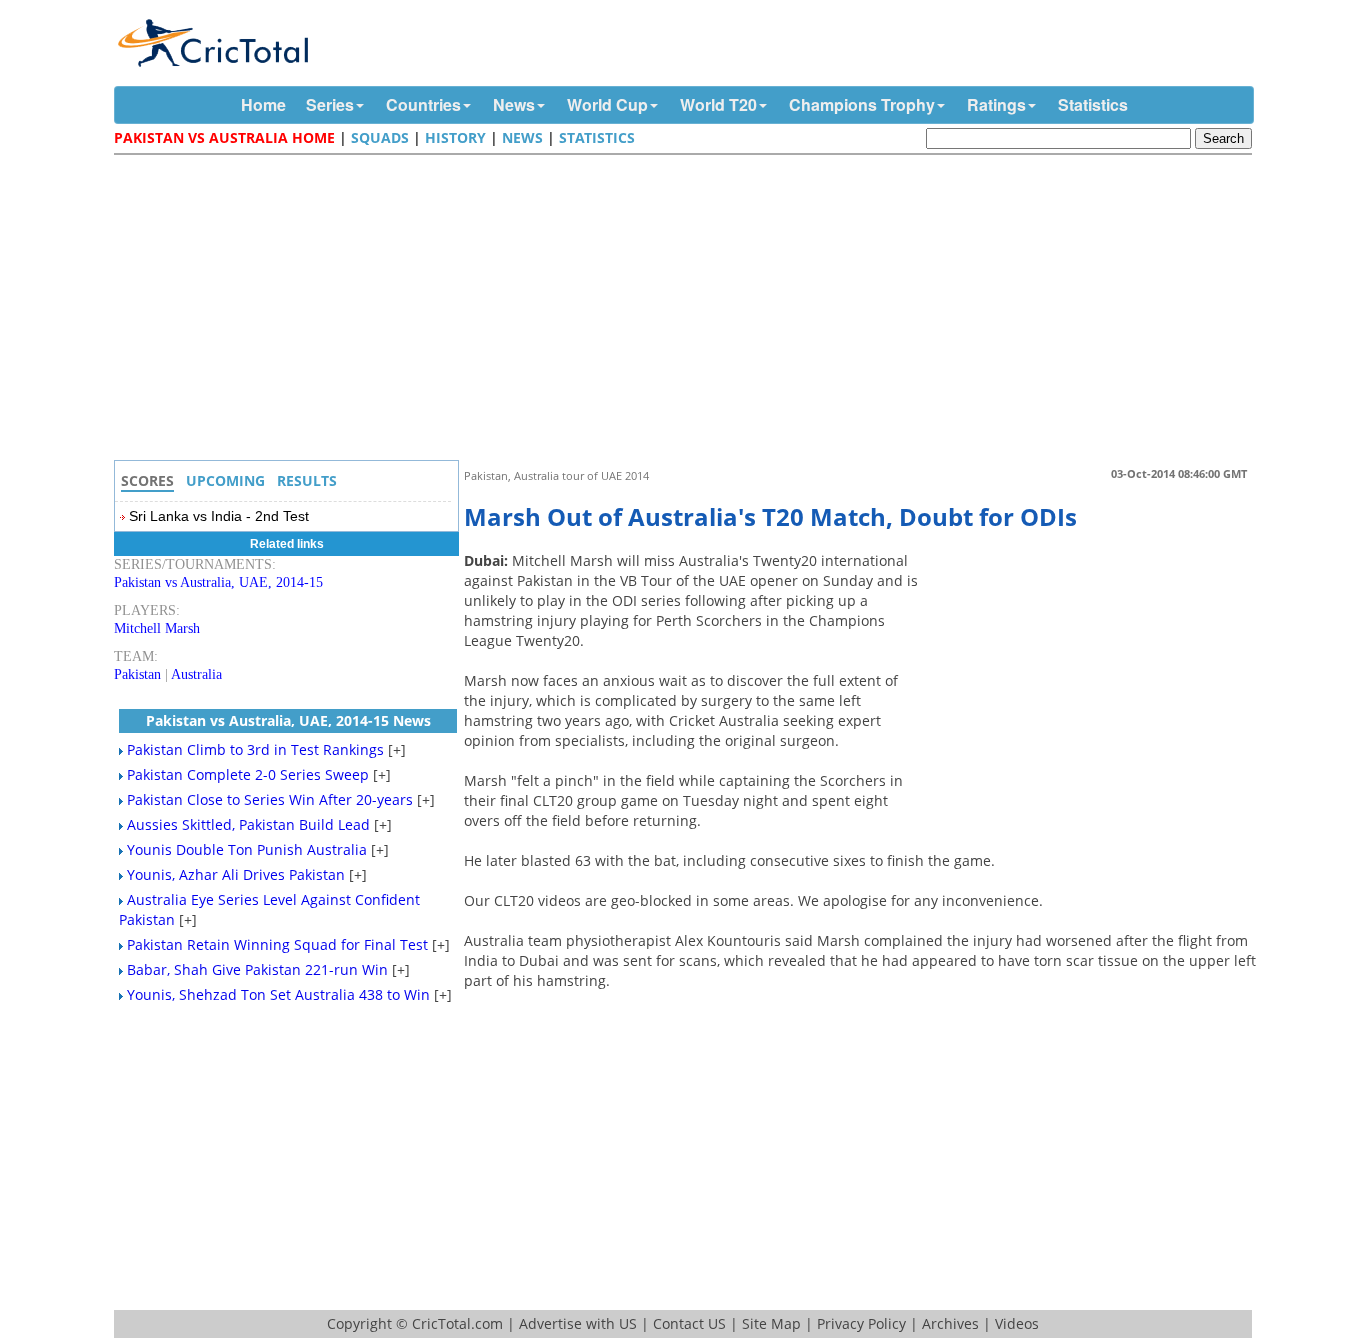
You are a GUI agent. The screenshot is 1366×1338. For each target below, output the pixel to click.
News (514, 104)
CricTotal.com (457, 1323)
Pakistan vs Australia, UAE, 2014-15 (218, 582)
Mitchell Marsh (157, 628)
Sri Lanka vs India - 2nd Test (219, 516)
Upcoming (225, 480)
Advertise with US (578, 1323)
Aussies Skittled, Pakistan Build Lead (248, 824)
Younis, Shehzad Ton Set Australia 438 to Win (278, 994)
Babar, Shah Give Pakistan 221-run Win (257, 969)
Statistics (1093, 104)
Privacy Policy (861, 1323)
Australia (196, 674)
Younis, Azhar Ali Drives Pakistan (236, 874)
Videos (1017, 1323)
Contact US (689, 1323)
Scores (147, 480)
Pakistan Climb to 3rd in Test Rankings (255, 749)
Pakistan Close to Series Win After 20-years (270, 799)
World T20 (718, 104)
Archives (950, 1323)
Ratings (996, 104)
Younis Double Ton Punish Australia (247, 849)
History (455, 137)
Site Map (771, 1323)
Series (330, 104)
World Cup (607, 104)
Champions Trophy (862, 104)
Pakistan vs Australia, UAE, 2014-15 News (288, 720)
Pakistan (137, 674)
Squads (380, 137)
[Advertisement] (688, 310)
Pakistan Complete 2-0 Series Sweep (248, 774)
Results (307, 480)
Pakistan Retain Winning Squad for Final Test (277, 944)
